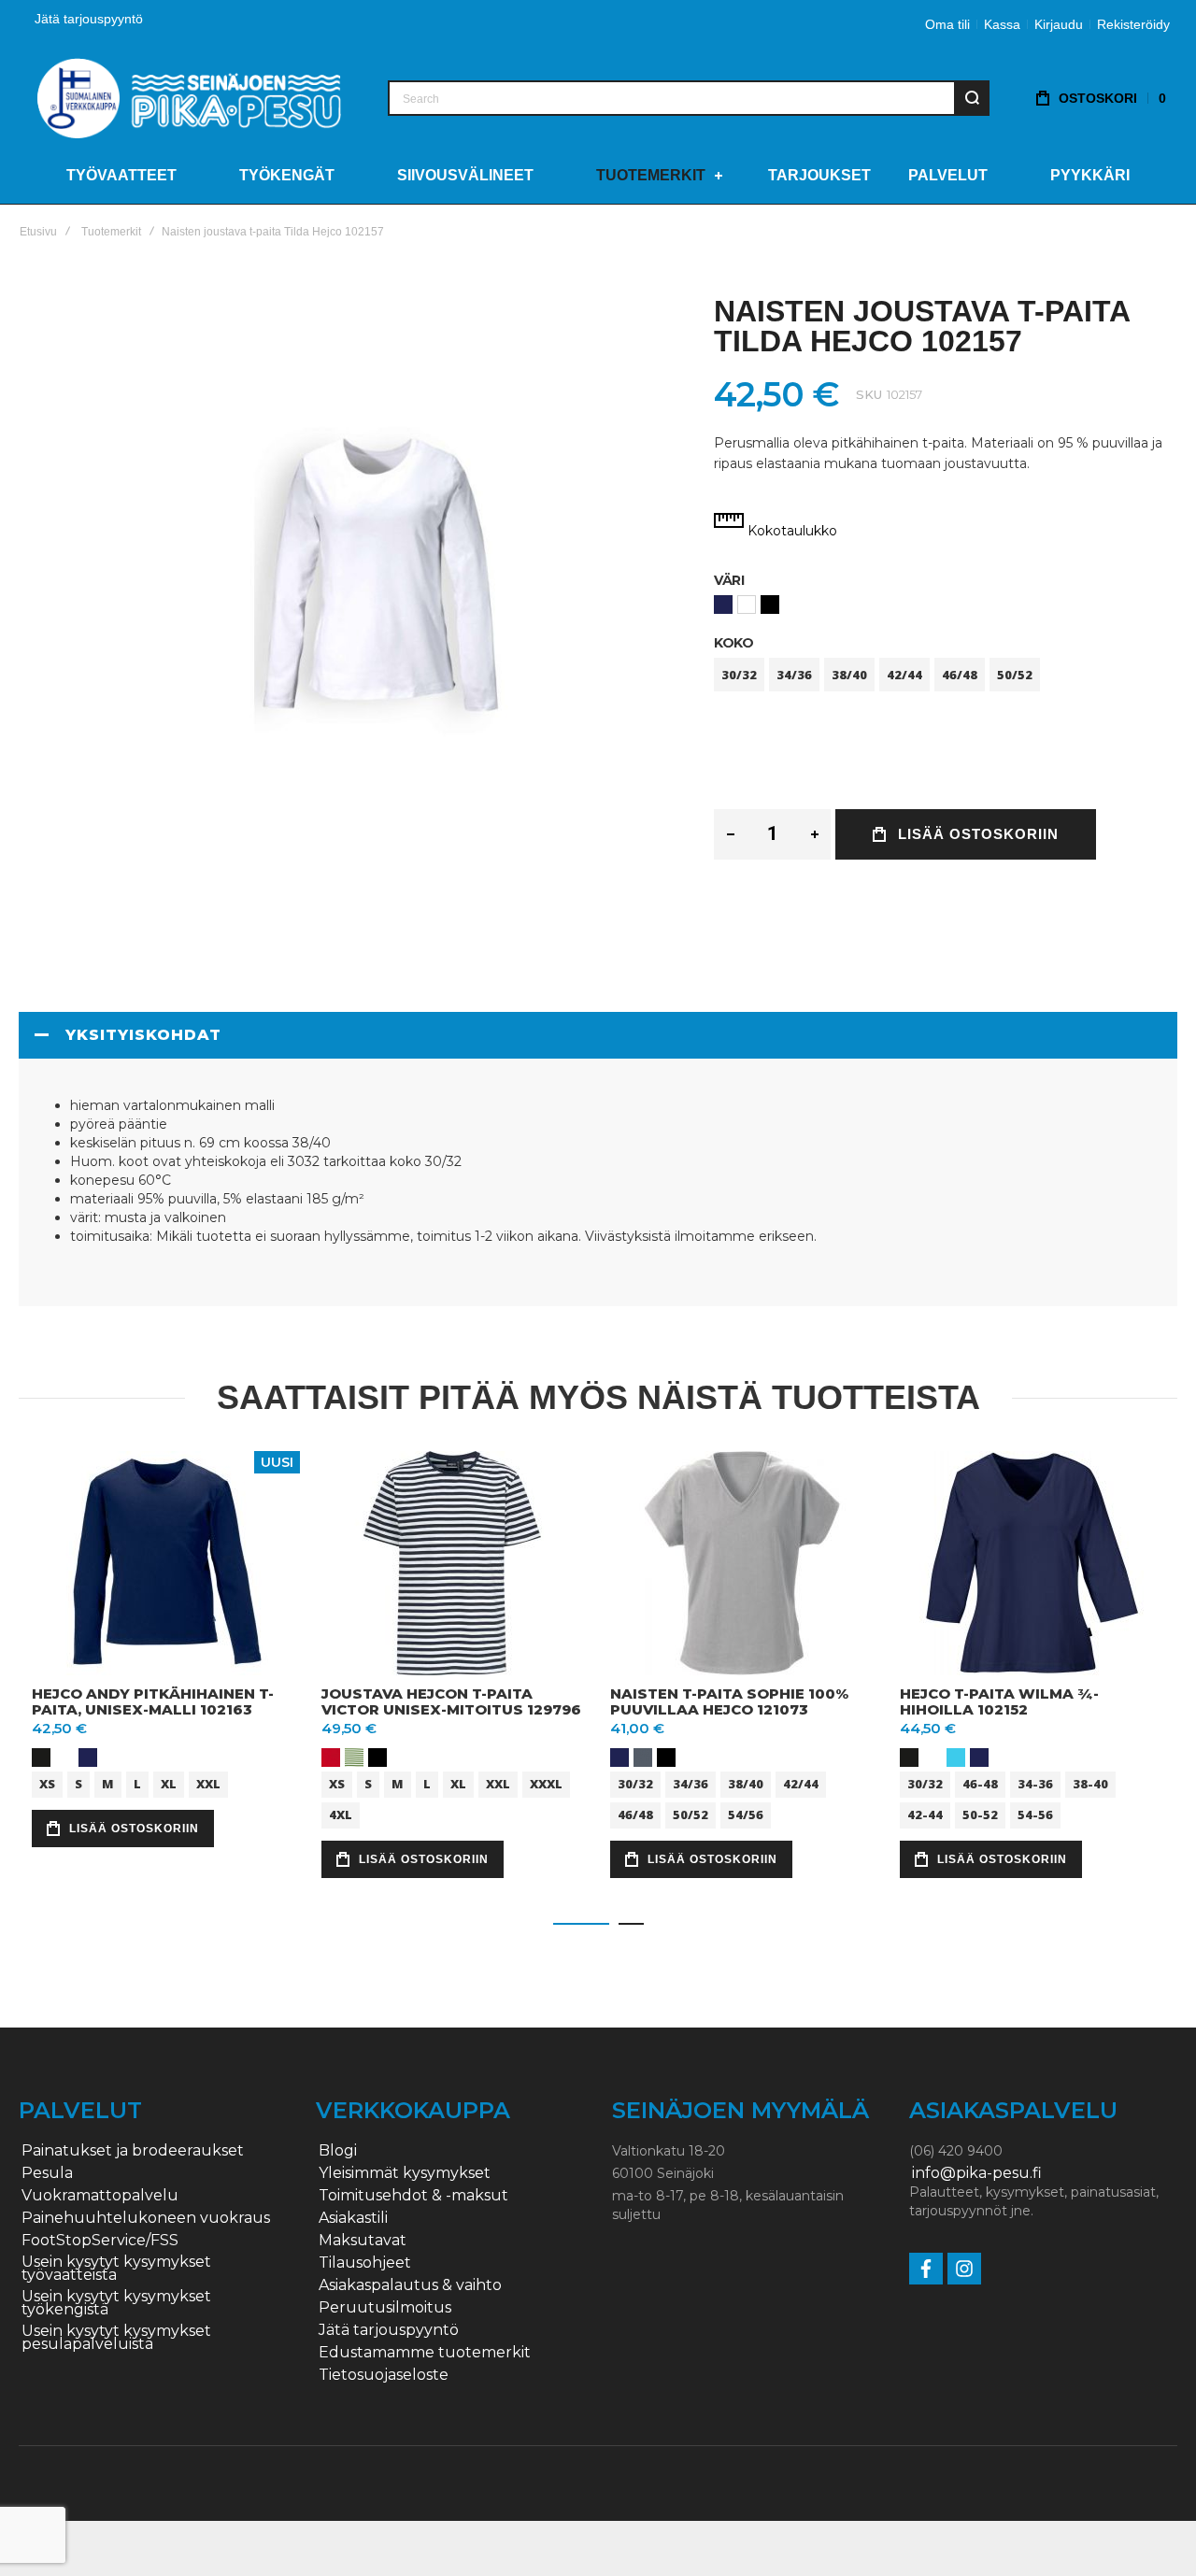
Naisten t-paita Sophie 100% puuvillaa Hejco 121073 (729, 1701)
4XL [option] (341, 1814)
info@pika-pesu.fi (977, 2173)
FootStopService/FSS (100, 2241)
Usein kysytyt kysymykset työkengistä (116, 2303)
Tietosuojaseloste (384, 2375)
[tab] (598, 1035)
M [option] (108, 1783)
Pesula (47, 2173)
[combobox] (689, 98)
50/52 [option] (1015, 675)
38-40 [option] (1090, 1783)
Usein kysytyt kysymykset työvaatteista (116, 2269)
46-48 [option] (980, 1783)
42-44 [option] (925, 1814)
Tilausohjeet (365, 2263)
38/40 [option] (849, 675)
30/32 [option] (739, 675)
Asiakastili (353, 2218)
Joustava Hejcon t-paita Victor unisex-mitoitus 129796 (451, 1701)
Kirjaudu (1059, 24)
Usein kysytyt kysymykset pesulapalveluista (116, 2338)
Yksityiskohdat (143, 1035)
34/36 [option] (794, 675)
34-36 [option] (1035, 1783)
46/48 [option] (960, 675)
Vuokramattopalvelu (100, 2196)
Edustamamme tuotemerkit (425, 2353)
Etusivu (38, 232)
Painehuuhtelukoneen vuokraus (146, 2218)
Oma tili (947, 24)
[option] (723, 605)
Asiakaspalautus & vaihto (410, 2285)
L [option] (137, 1783)
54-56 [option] (1035, 1814)
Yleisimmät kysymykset (405, 2173)
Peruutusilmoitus (385, 2308)
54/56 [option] (746, 1814)
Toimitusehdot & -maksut (413, 2196)
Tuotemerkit (111, 232)
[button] (581, 1924)
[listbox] (946, 607)
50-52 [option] (980, 1814)
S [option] (78, 1783)
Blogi (338, 2151)
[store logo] (189, 98)
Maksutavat (363, 2241)
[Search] (972, 98)
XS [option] (47, 1783)
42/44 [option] (904, 675)
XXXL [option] (546, 1783)
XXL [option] (208, 1783)
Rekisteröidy (1133, 24)
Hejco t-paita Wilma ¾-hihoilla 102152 (999, 1701)
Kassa (1002, 24)
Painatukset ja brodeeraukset (133, 2151)
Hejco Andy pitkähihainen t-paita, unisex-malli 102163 (153, 1701)
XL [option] (169, 1783)
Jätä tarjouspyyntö (89, 19)
